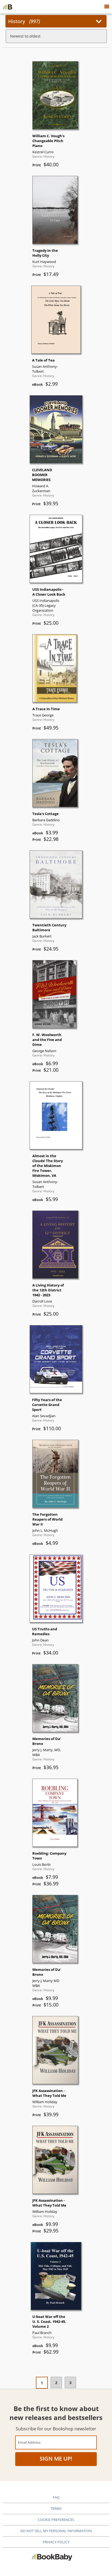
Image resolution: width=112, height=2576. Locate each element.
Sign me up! (56, 2459)
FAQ (56, 2497)
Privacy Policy (56, 2542)
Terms (56, 2508)
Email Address (29, 2442)
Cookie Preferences (56, 2520)
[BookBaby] (7, 7)
